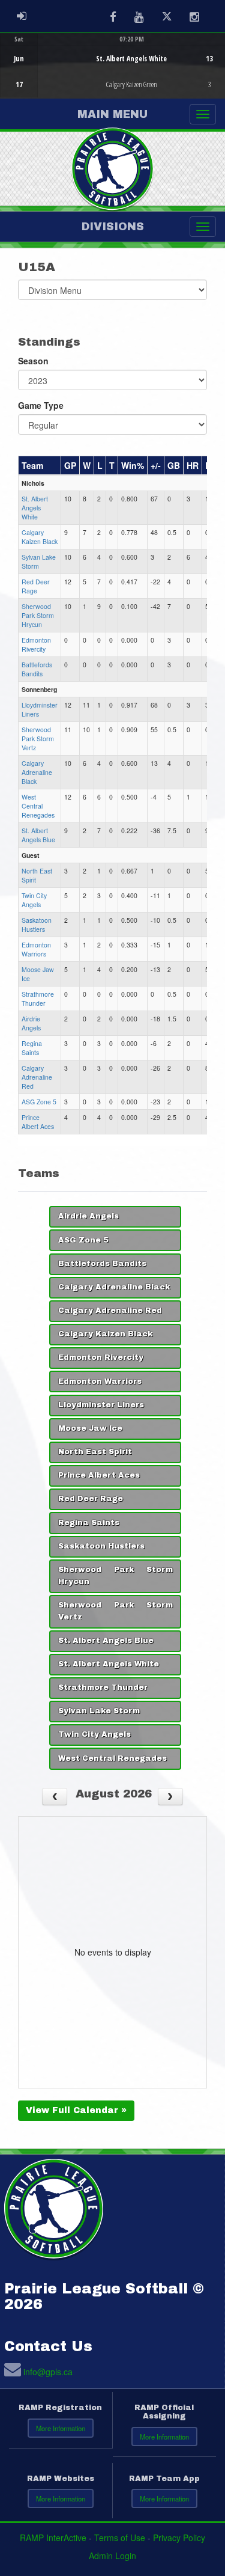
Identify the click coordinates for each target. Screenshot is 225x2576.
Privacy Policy (179, 2538)
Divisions (113, 227)
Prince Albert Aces (38, 1122)
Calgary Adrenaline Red (37, 1077)
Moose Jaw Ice (90, 1428)
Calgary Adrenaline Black (37, 772)
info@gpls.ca (48, 2372)
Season (33, 361)
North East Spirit (95, 1452)
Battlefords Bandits (37, 669)
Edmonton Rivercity (36, 644)
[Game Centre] (113, 75)
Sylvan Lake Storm (39, 561)
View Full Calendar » (76, 2110)
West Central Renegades (38, 806)
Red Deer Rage (36, 586)
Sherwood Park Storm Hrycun (38, 615)
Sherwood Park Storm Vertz (38, 739)
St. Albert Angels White (35, 508)
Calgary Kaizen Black (40, 537)
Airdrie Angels (31, 1023)
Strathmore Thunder (38, 999)
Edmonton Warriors (36, 949)
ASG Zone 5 (39, 1102)
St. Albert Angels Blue (38, 835)
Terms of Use (120, 2538)
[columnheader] (40, 465)
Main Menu (112, 114)
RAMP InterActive (53, 2538)
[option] (112, 66)
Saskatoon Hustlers (37, 925)
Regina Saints (32, 1048)
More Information (61, 2428)
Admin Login (112, 2556)
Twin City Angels (34, 900)
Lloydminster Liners (101, 1405)
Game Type (41, 405)
